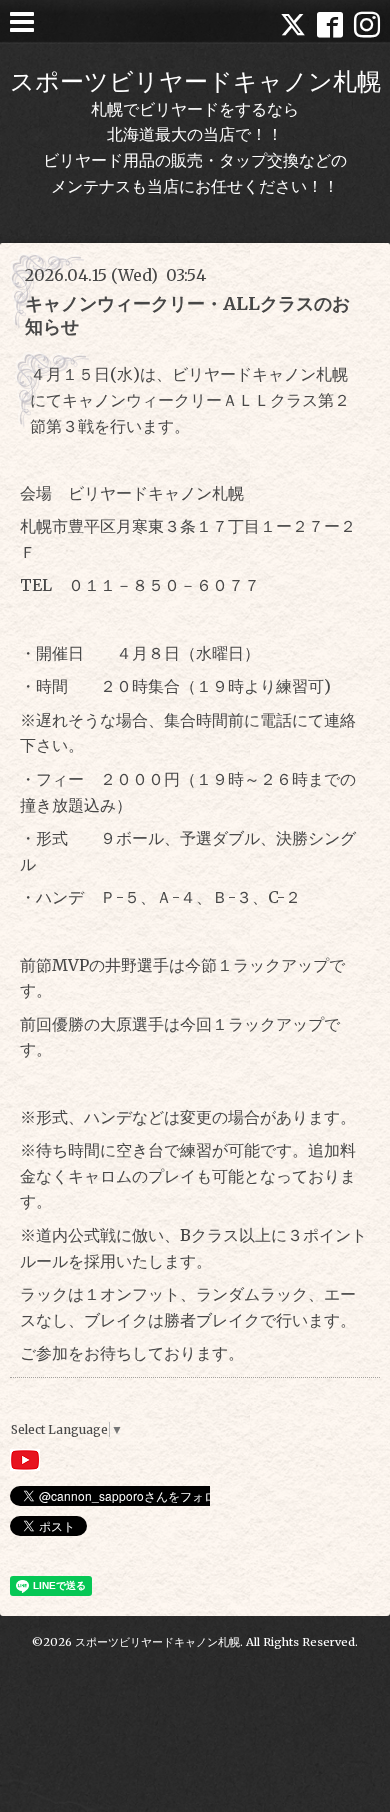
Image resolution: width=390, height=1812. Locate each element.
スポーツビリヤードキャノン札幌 (195, 81)
